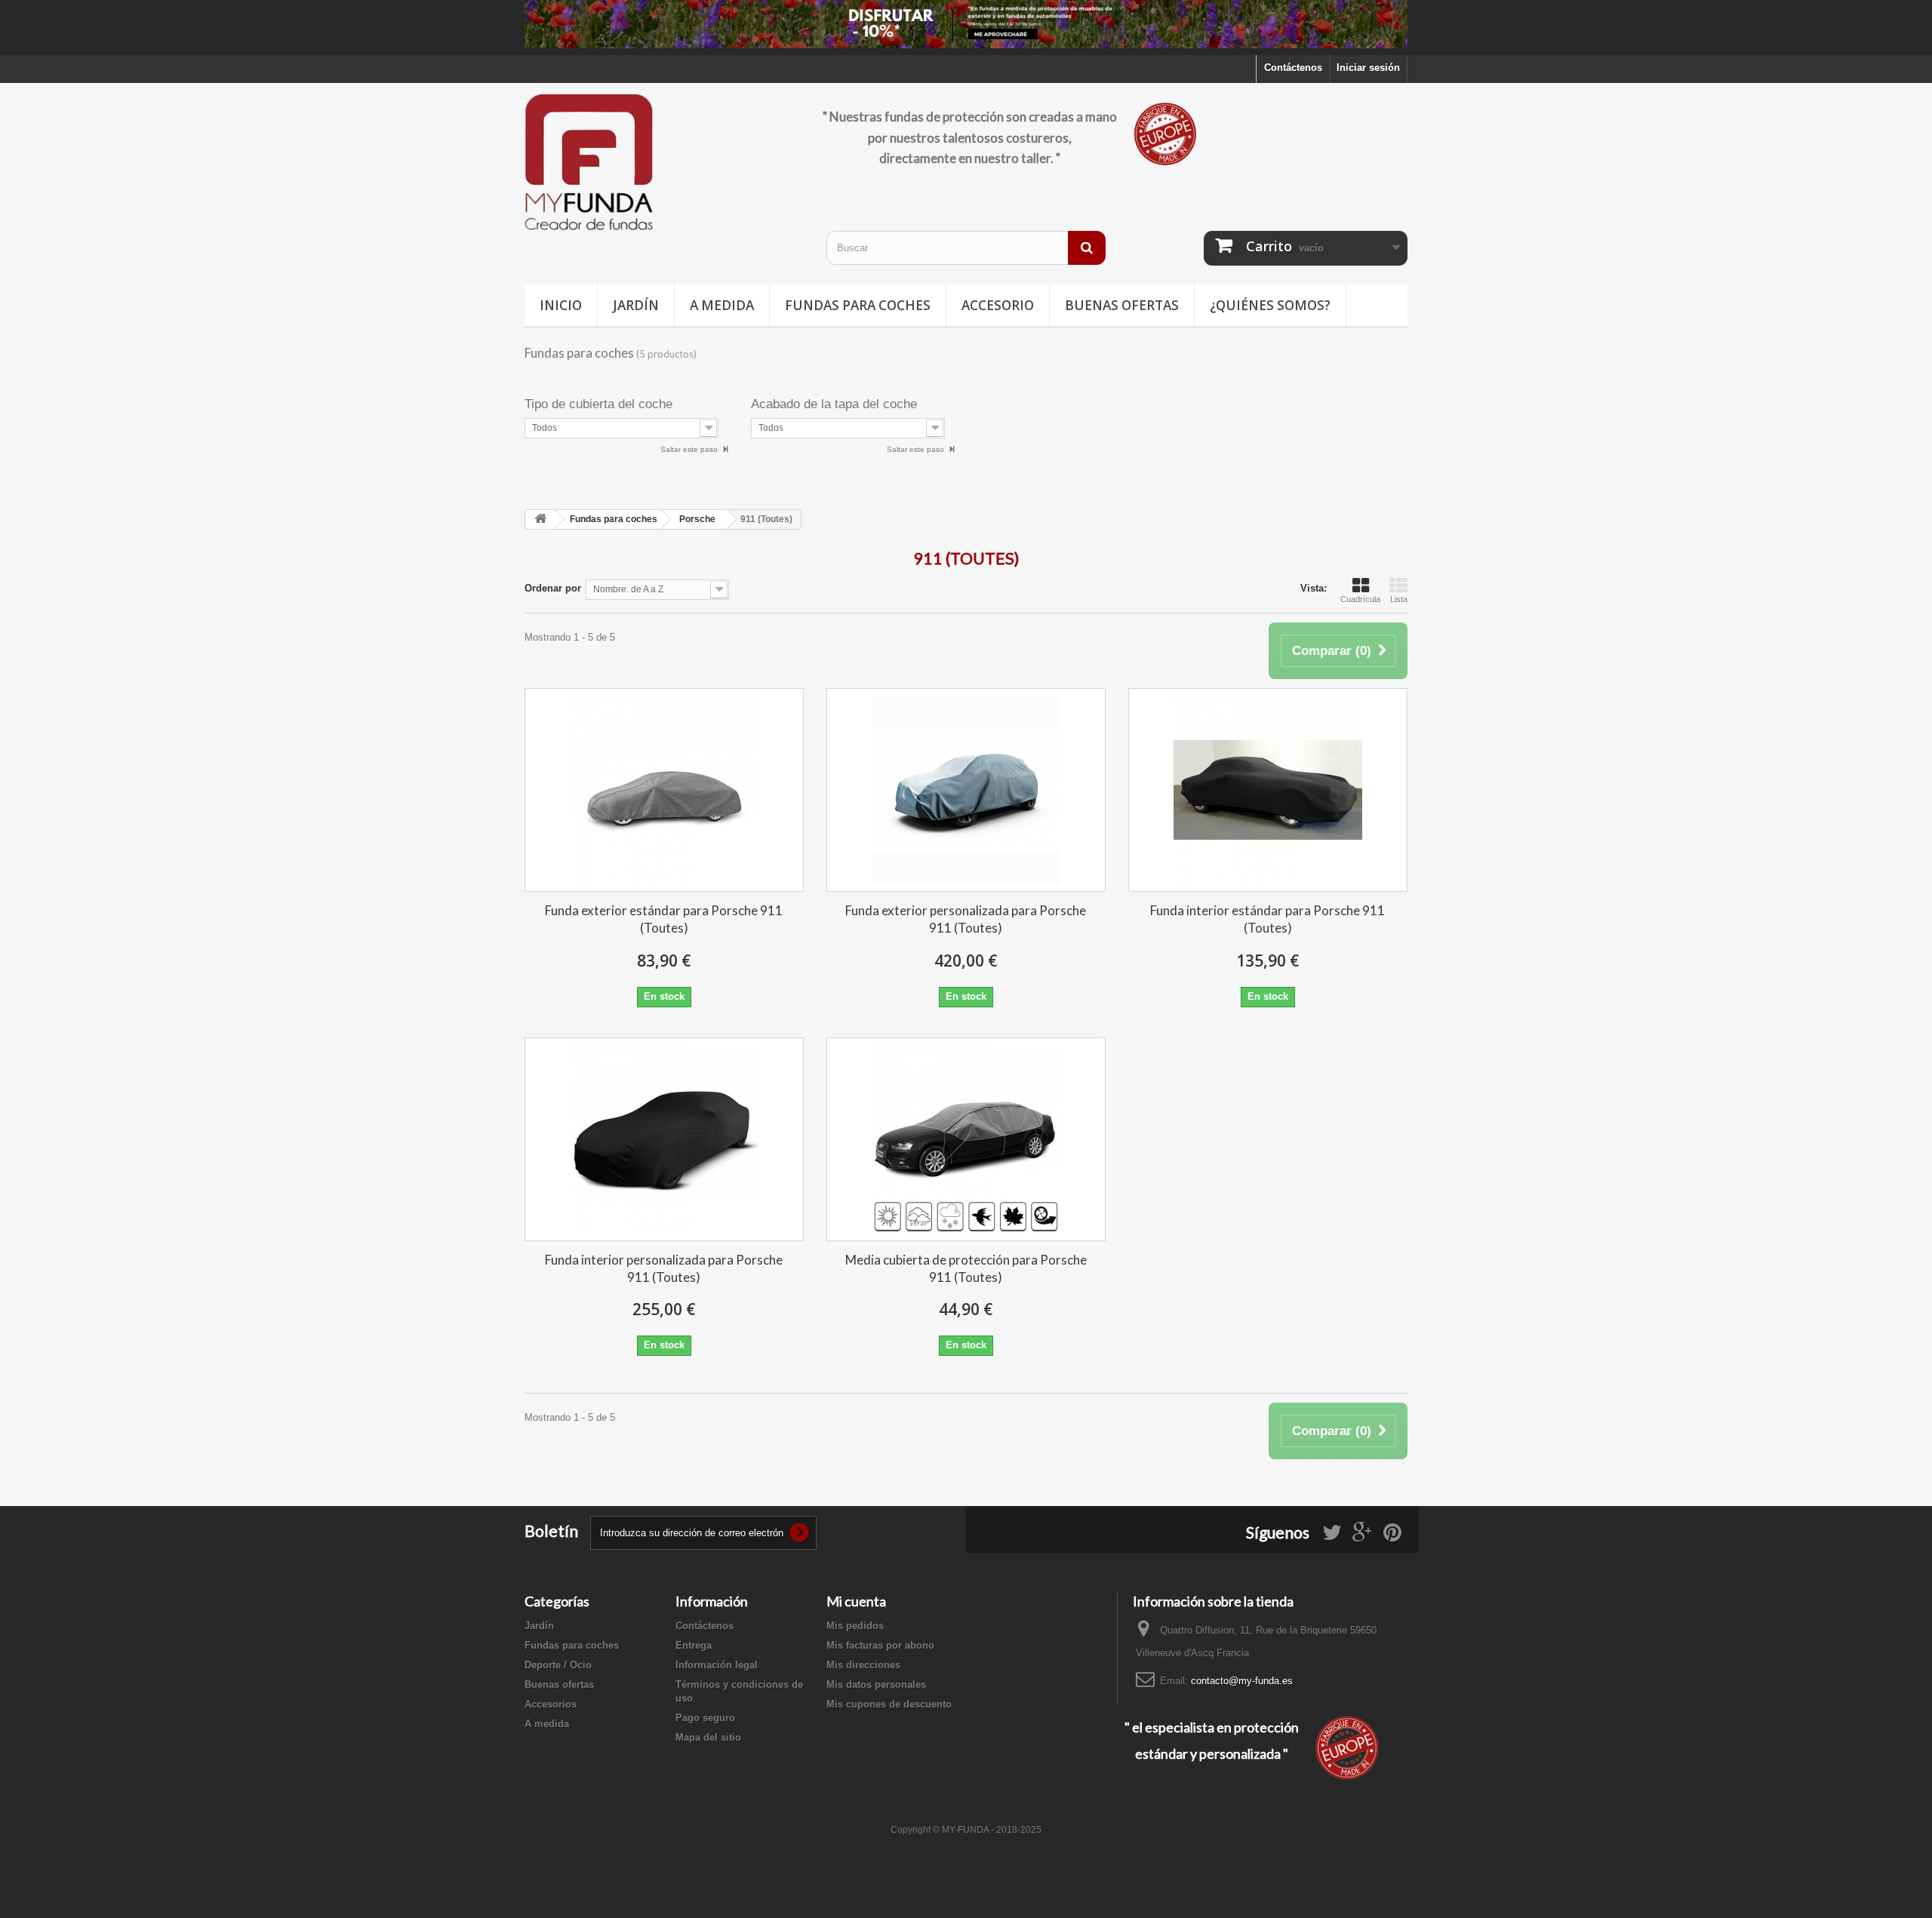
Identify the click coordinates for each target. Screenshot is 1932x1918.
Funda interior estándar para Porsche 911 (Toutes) (1267, 919)
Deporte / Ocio (558, 1665)
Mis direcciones (863, 1665)
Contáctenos (1293, 68)
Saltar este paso (690, 449)
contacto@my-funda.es (1242, 1681)
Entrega (694, 1645)
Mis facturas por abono (880, 1645)
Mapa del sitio (708, 1737)
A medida (722, 305)
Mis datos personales (876, 1684)
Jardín (636, 305)
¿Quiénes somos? (1270, 305)
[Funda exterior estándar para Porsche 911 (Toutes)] (664, 790)
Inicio (561, 305)
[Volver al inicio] (540, 519)
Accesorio (998, 305)
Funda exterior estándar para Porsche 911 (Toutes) (664, 919)
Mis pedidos (855, 1626)
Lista (1399, 599)
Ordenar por (553, 588)
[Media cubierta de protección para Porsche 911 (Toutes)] (966, 1139)
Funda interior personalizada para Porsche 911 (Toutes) (664, 1268)
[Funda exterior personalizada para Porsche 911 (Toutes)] (966, 790)
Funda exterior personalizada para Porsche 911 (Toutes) (966, 919)
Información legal (717, 1665)
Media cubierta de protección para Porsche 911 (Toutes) (966, 1268)
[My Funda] (664, 163)
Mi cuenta (856, 1601)
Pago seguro (705, 1718)
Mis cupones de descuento (889, 1704)
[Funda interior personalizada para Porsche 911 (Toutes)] (664, 1139)
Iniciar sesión (1368, 68)
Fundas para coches (858, 305)
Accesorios (551, 1704)
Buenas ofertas (1122, 305)
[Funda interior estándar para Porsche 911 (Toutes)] (1268, 790)
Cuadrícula (1360, 599)
